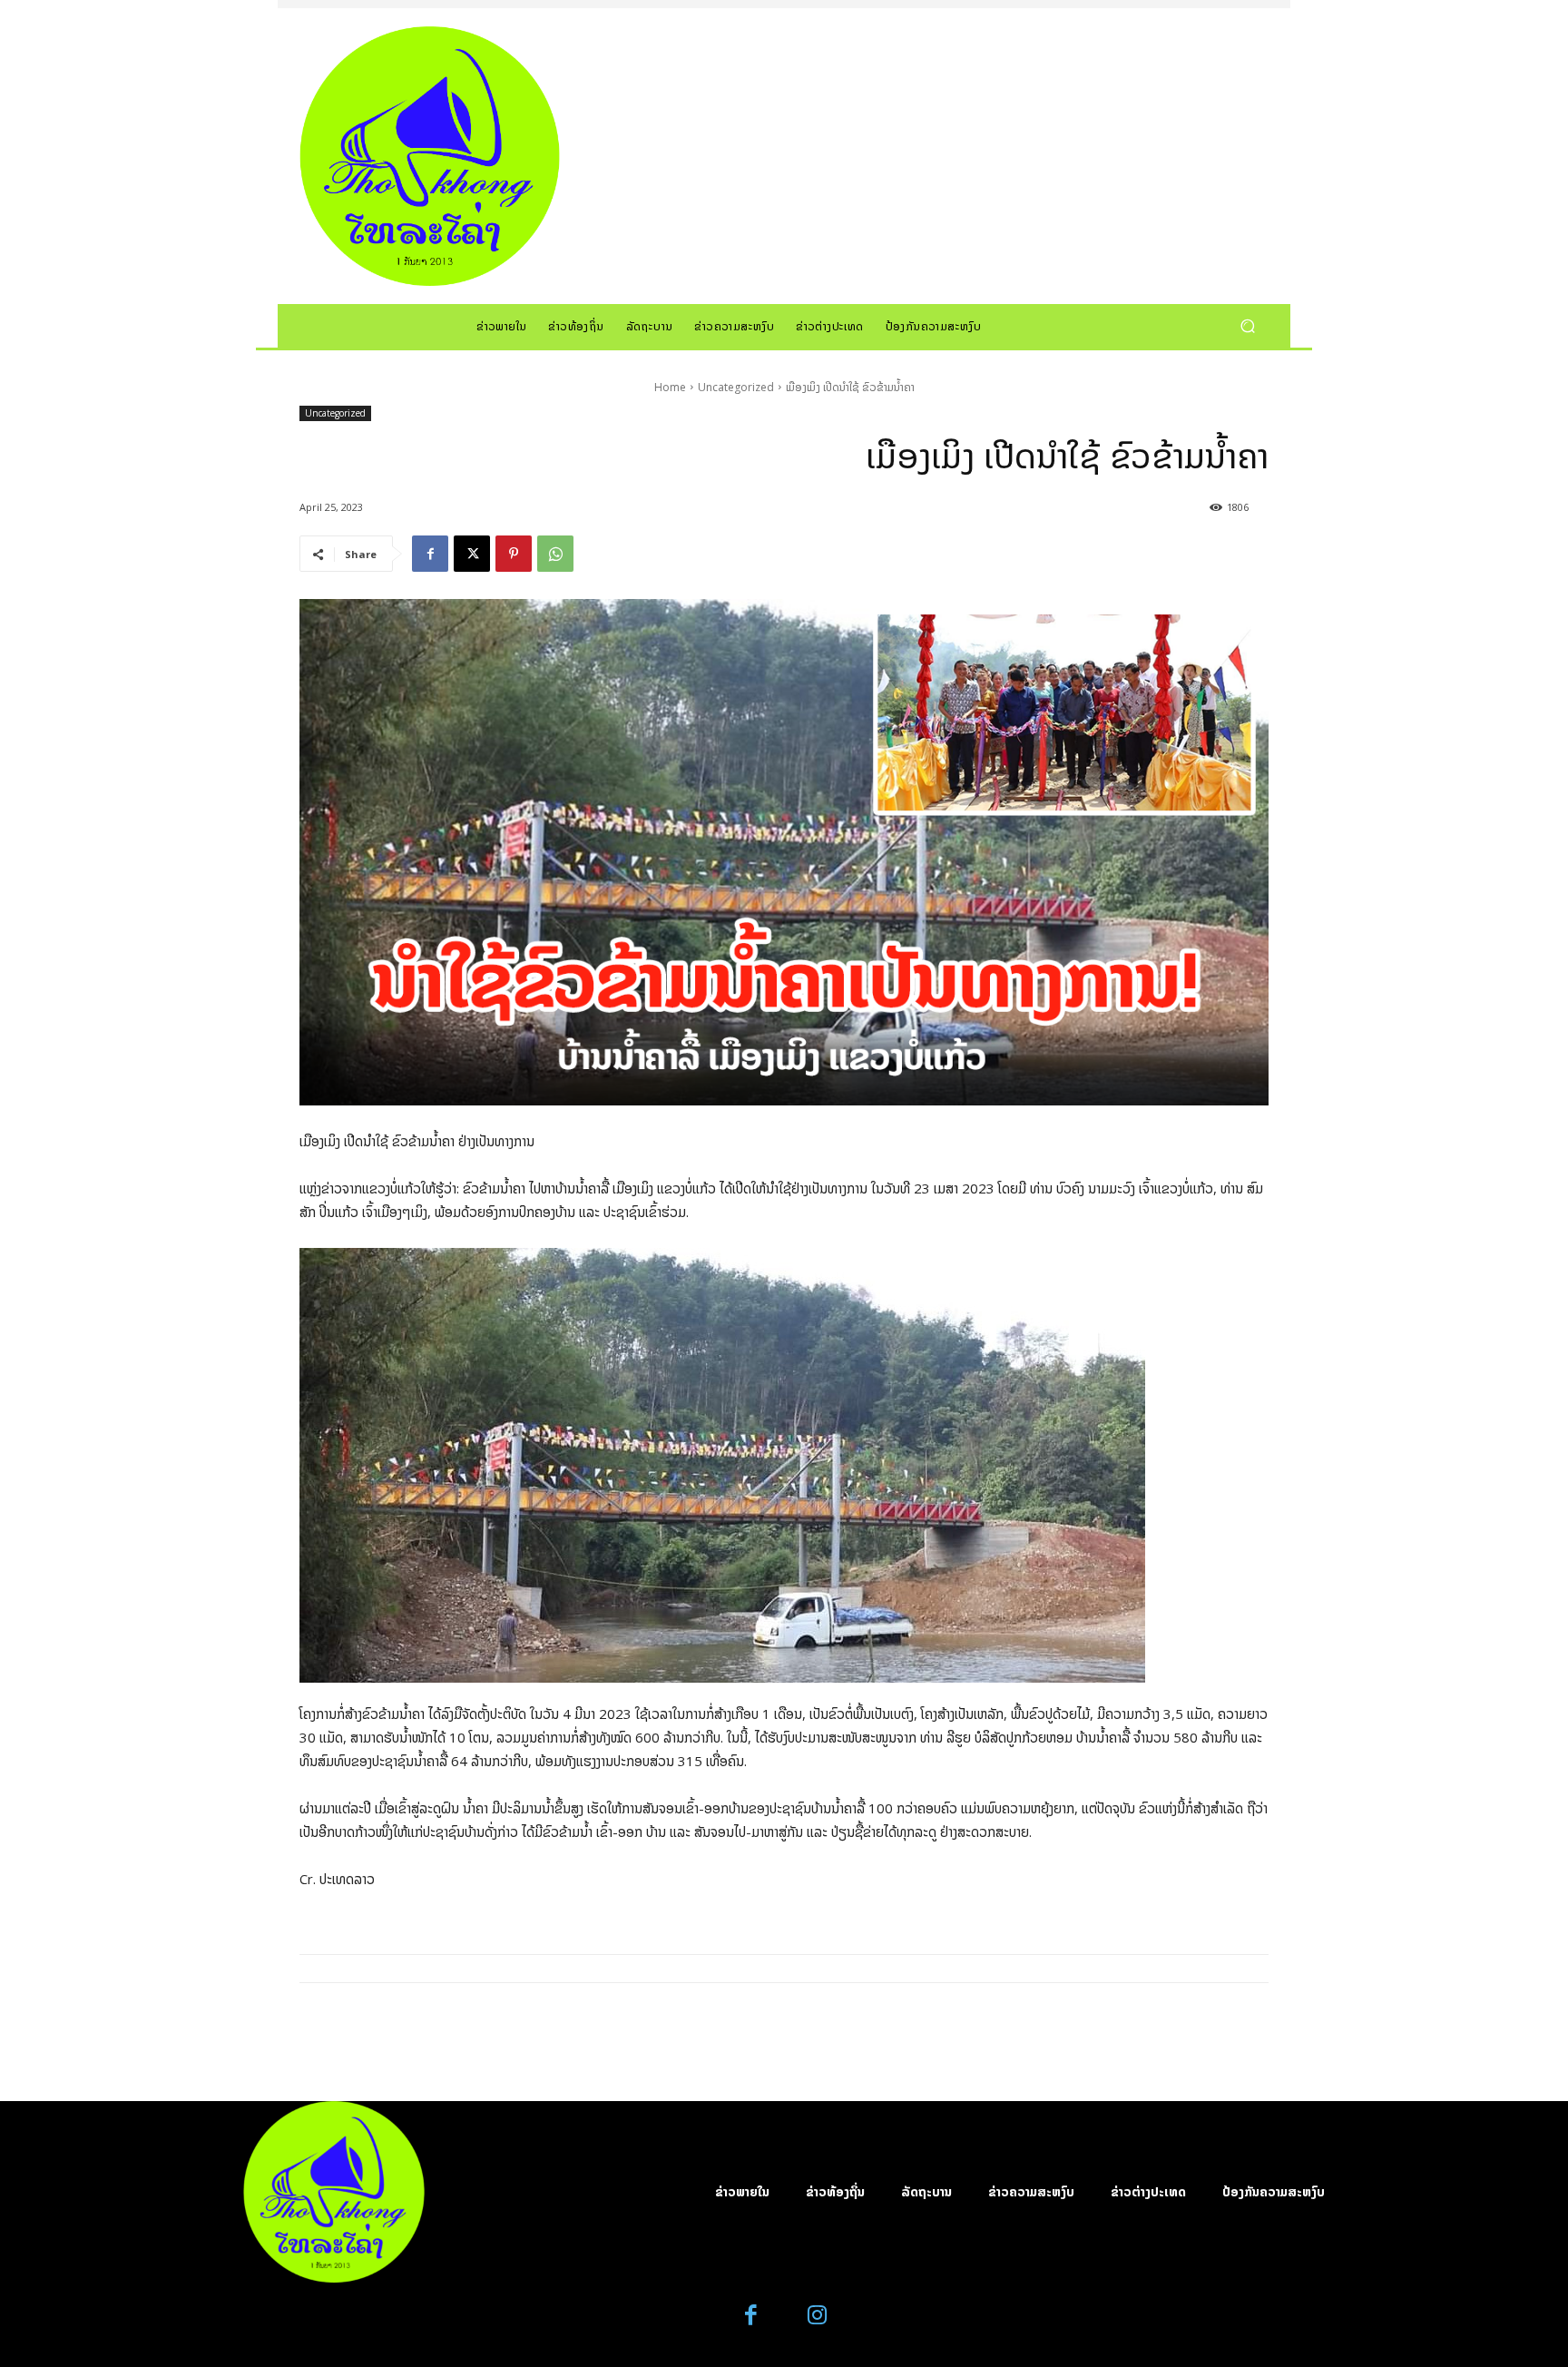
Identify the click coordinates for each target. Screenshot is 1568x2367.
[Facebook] (430, 554)
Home (670, 387)
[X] (472, 554)
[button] (1247, 325)
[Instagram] (817, 2316)
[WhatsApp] (555, 554)
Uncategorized (736, 387)
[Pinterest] (514, 554)
